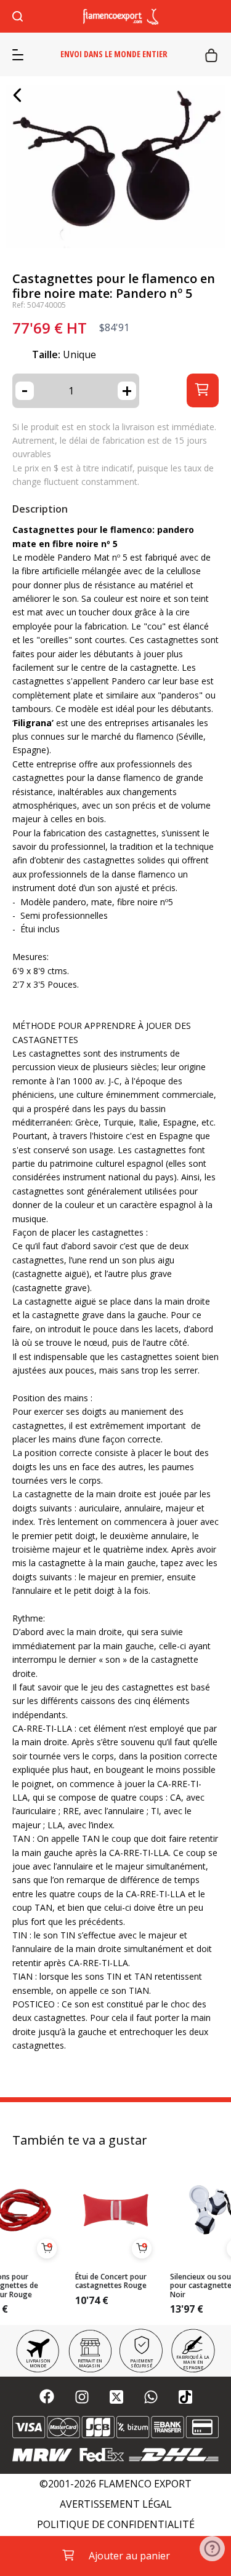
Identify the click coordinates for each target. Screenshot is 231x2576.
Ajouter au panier (129, 2556)
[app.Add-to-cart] (47, 2249)
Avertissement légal (116, 2504)
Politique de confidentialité (116, 2525)
